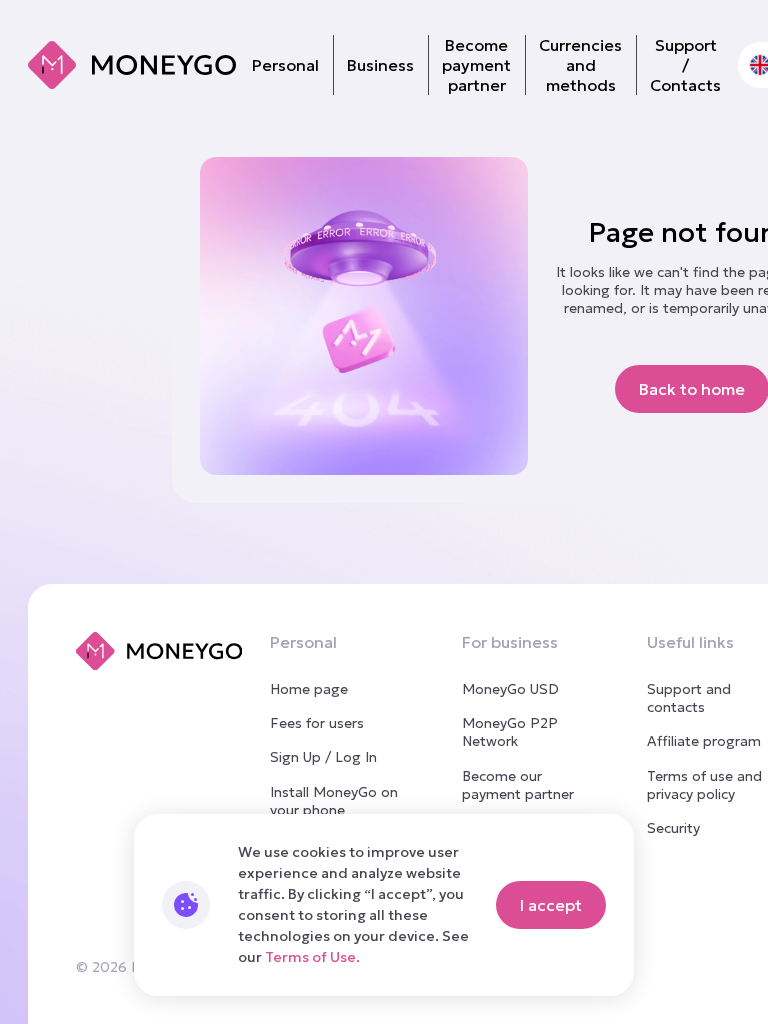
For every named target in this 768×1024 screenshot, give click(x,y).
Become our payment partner (518, 785)
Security (673, 828)
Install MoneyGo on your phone (334, 801)
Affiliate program (704, 741)
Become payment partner (476, 65)
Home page (309, 689)
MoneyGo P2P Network (510, 732)
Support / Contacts (685, 65)
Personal (285, 65)
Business (380, 65)
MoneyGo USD (510, 689)
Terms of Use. (312, 957)
